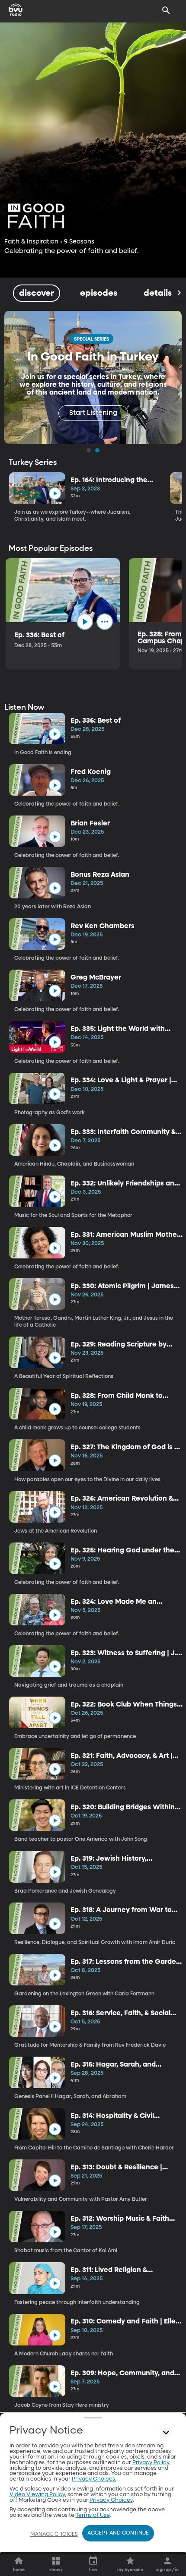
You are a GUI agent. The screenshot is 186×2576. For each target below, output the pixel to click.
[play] (55, 494)
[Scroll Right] (179, 293)
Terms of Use (93, 2515)
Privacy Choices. (94, 2479)
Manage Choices (54, 2535)
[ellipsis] (105, 622)
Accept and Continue (118, 2533)
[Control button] (166, 2433)
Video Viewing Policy (37, 2495)
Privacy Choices (111, 2500)
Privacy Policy (151, 2463)
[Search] (166, 10)
